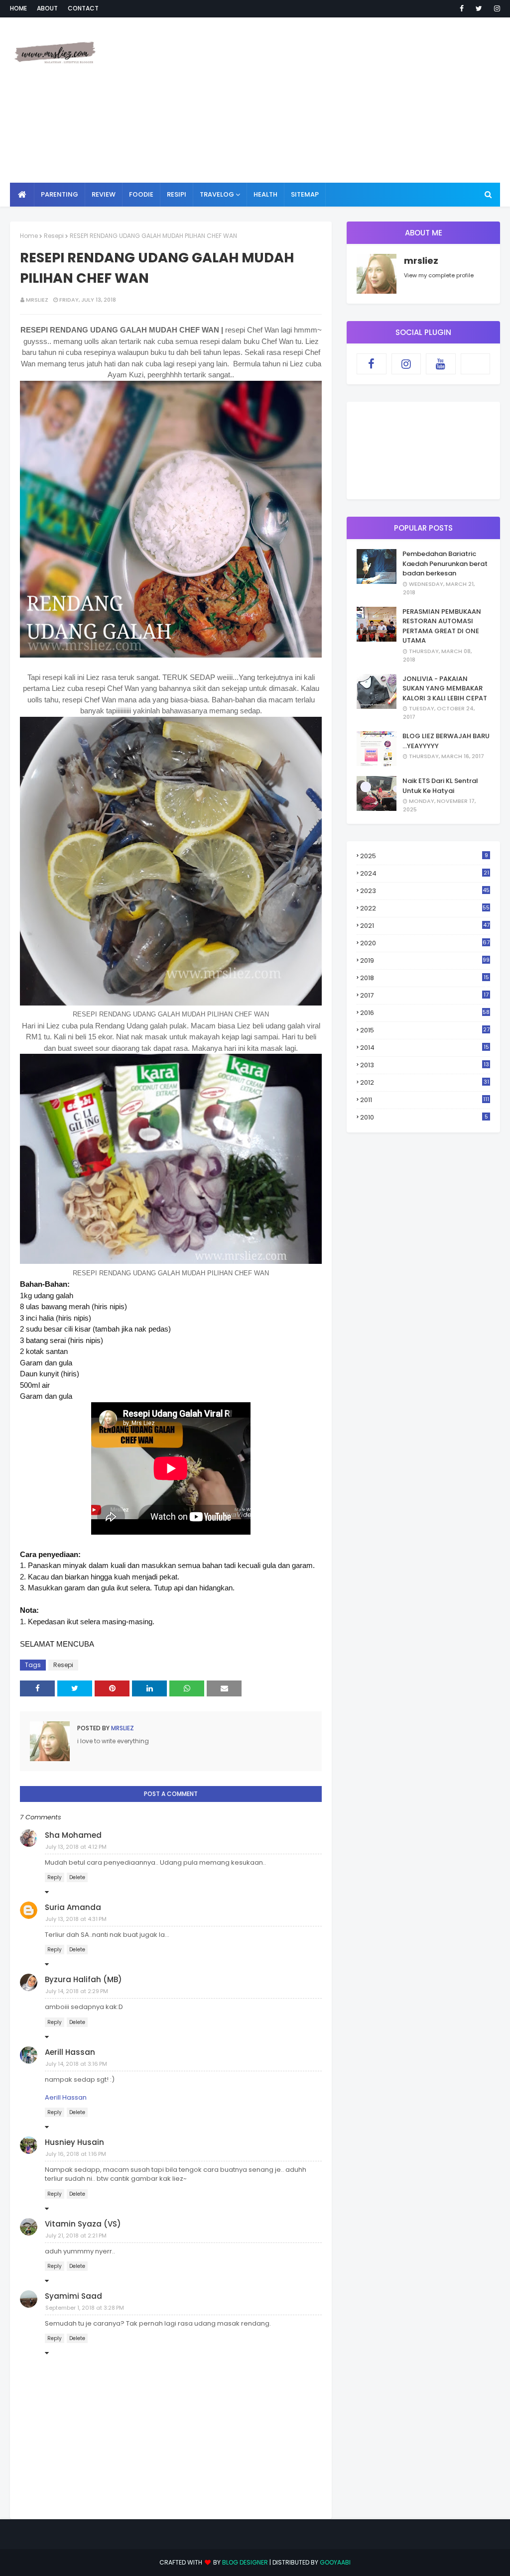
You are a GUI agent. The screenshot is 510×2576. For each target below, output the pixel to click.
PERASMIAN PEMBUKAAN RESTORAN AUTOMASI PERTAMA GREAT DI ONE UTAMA (442, 626)
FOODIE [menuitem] (141, 194)
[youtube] (441, 364)
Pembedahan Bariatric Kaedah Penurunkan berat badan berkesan (445, 563)
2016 (425, 1013)
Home (18, 8)
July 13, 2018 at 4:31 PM (76, 1919)
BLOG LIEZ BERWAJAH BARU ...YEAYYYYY (446, 741)
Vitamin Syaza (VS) (83, 2224)
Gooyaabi (335, 2562)
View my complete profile (439, 275)
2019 (425, 960)
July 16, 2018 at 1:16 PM (76, 2154)
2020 (425, 943)
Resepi (54, 236)
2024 (425, 873)
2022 (425, 908)
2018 (425, 978)
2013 (425, 1065)
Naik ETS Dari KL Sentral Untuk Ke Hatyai (440, 786)
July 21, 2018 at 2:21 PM (76, 2236)
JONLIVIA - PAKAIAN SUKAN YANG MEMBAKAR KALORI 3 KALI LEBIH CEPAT (445, 688)
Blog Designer (245, 2562)
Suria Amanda (73, 1907)
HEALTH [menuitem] (265, 194)
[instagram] (495, 8)
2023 (425, 891)
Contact (83, 8)
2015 (425, 1030)
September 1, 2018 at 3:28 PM (85, 2308)
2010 (424, 1117)
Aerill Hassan (70, 2052)
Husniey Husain (74, 2142)
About (47, 8)
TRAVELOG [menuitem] (217, 194)
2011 (425, 1100)
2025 (424, 856)
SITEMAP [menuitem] (305, 194)
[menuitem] (22, 195)
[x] (476, 364)
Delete (77, 1877)
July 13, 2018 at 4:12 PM (76, 1847)
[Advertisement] (333, 100)
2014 (425, 1048)
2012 (425, 1082)
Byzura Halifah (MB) (83, 1979)
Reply (55, 1877)
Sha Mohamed (73, 1835)
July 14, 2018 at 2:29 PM (77, 1991)
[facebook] (462, 8)
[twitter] (479, 8)
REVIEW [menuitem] (104, 194)
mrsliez (37, 300)
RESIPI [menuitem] (177, 194)
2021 (425, 926)
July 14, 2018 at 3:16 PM (76, 2064)
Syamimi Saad (73, 2296)
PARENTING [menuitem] (60, 194)
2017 (424, 996)
